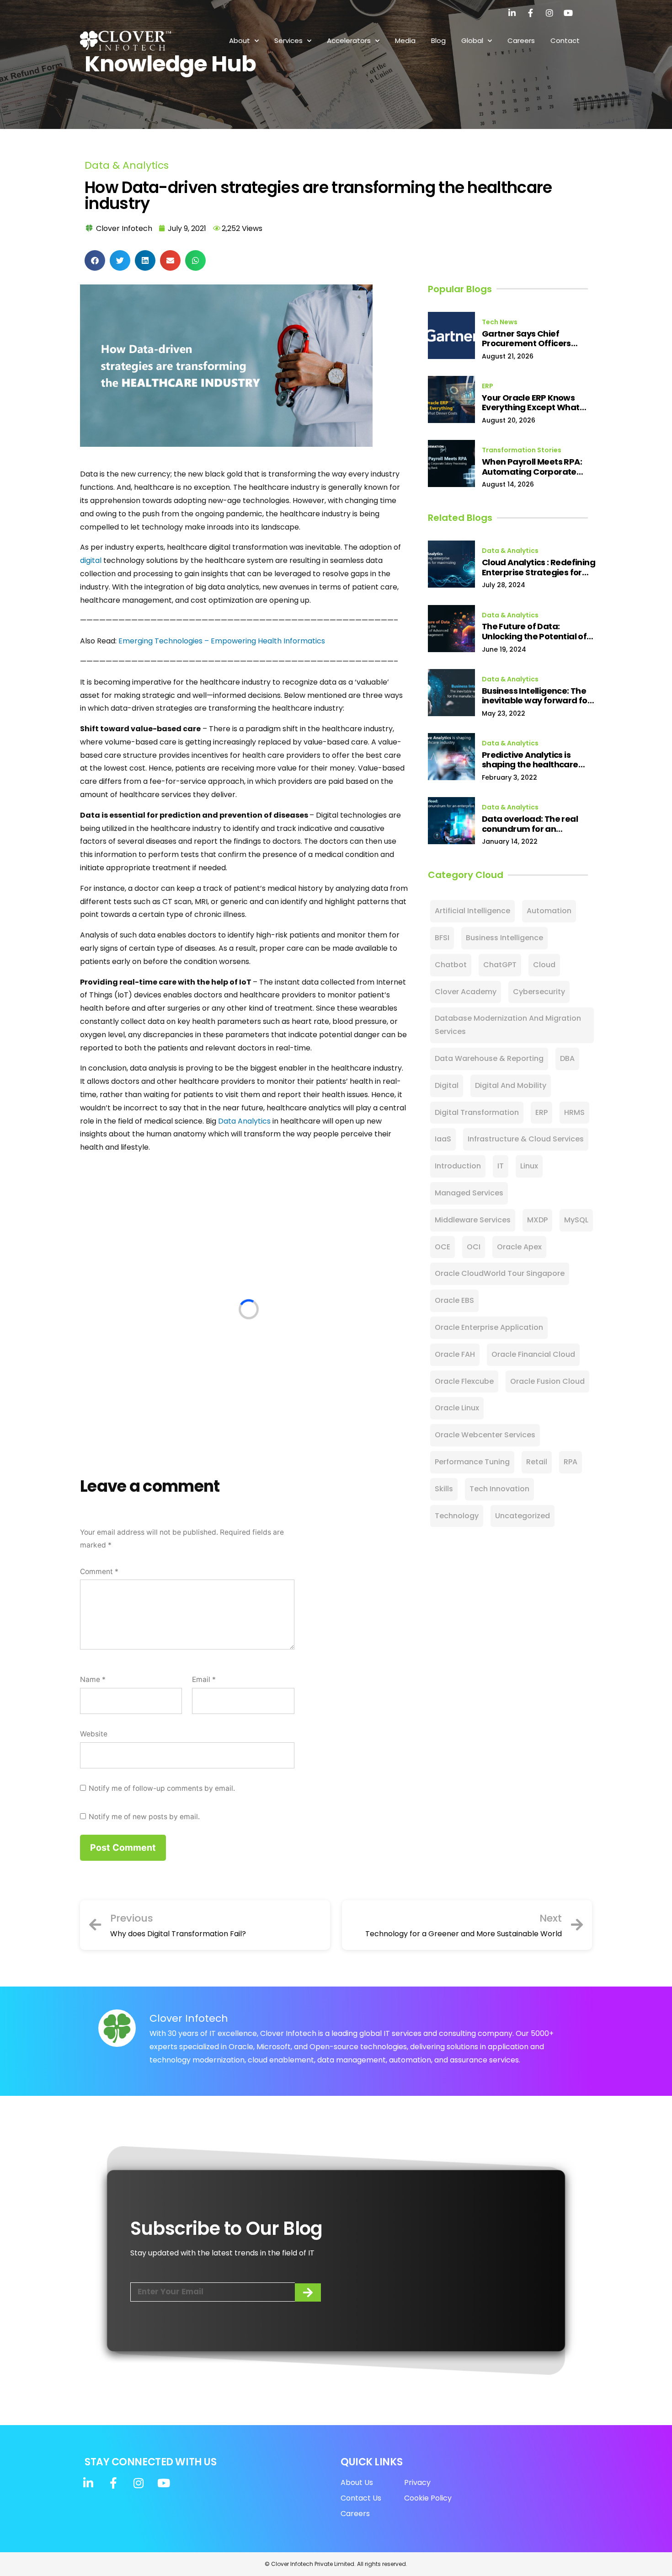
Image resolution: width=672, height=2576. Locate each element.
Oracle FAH (455, 1354)
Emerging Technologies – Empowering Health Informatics (222, 641)
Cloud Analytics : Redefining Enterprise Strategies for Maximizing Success (539, 567)
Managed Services (469, 1193)
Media (405, 40)
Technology (457, 1516)
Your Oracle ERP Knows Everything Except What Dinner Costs (531, 403)
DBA (567, 1058)
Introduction (458, 1166)
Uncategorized (523, 1516)
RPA (571, 1462)
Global (472, 40)
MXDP (537, 1220)
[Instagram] (549, 13)
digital (91, 560)
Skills (444, 1489)
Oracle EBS (454, 1300)
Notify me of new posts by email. (144, 1817)
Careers (521, 40)
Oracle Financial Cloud (533, 1354)
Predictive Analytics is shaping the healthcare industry (530, 760)
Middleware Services (473, 1220)
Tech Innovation (499, 1489)
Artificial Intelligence (472, 911)
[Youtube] (568, 13)
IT (501, 1166)
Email (204, 1679)
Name (93, 1679)
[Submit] (308, 2292)
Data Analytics (244, 1121)
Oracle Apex (519, 1247)
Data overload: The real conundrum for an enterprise (530, 824)
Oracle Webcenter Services (485, 1435)
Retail (537, 1462)
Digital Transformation (477, 1112)
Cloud (544, 965)
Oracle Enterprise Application (489, 1327)
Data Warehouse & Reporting (489, 1058)
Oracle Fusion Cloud (547, 1381)
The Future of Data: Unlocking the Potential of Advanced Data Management (534, 631)
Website (94, 1734)
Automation (549, 911)
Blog (438, 40)
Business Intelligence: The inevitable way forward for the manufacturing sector (536, 696)
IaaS (443, 1139)
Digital (447, 1085)
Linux (529, 1166)
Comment (99, 1572)
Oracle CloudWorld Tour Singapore (500, 1273)
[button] (95, 260)
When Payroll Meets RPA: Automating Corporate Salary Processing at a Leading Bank (532, 467)
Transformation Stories (522, 450)
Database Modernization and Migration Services (508, 1025)
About (240, 40)
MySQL (576, 1220)
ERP (488, 386)
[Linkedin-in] (512, 13)
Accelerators (349, 40)
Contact (565, 40)
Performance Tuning (472, 1462)
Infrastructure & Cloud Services (526, 1139)
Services (288, 40)
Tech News (500, 322)
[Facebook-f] (531, 13)
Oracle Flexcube (464, 1381)
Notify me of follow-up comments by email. (162, 1788)
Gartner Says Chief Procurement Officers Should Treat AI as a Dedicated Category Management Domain (527, 339)
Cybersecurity (539, 992)
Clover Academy (466, 992)
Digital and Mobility (511, 1085)
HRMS (574, 1112)
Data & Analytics (127, 165)
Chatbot (451, 965)
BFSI (442, 938)
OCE (443, 1247)
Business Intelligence (504, 938)
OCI (474, 1247)
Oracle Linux (457, 1408)
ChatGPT (500, 965)
